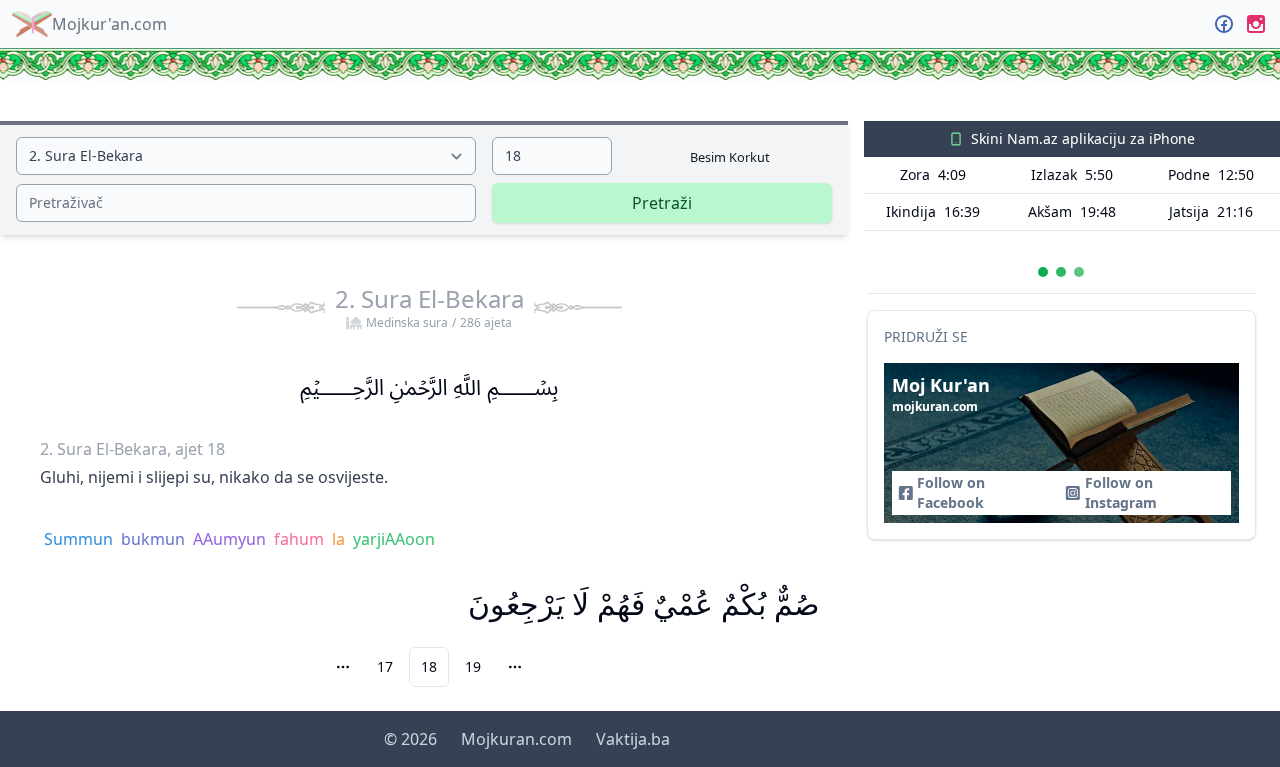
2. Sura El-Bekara (429, 307)
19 (473, 666)
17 (385, 666)
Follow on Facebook (951, 492)
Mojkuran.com (516, 739)
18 (429, 666)
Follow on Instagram (1121, 492)
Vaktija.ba (633, 739)
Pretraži (662, 203)
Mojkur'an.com (109, 24)
